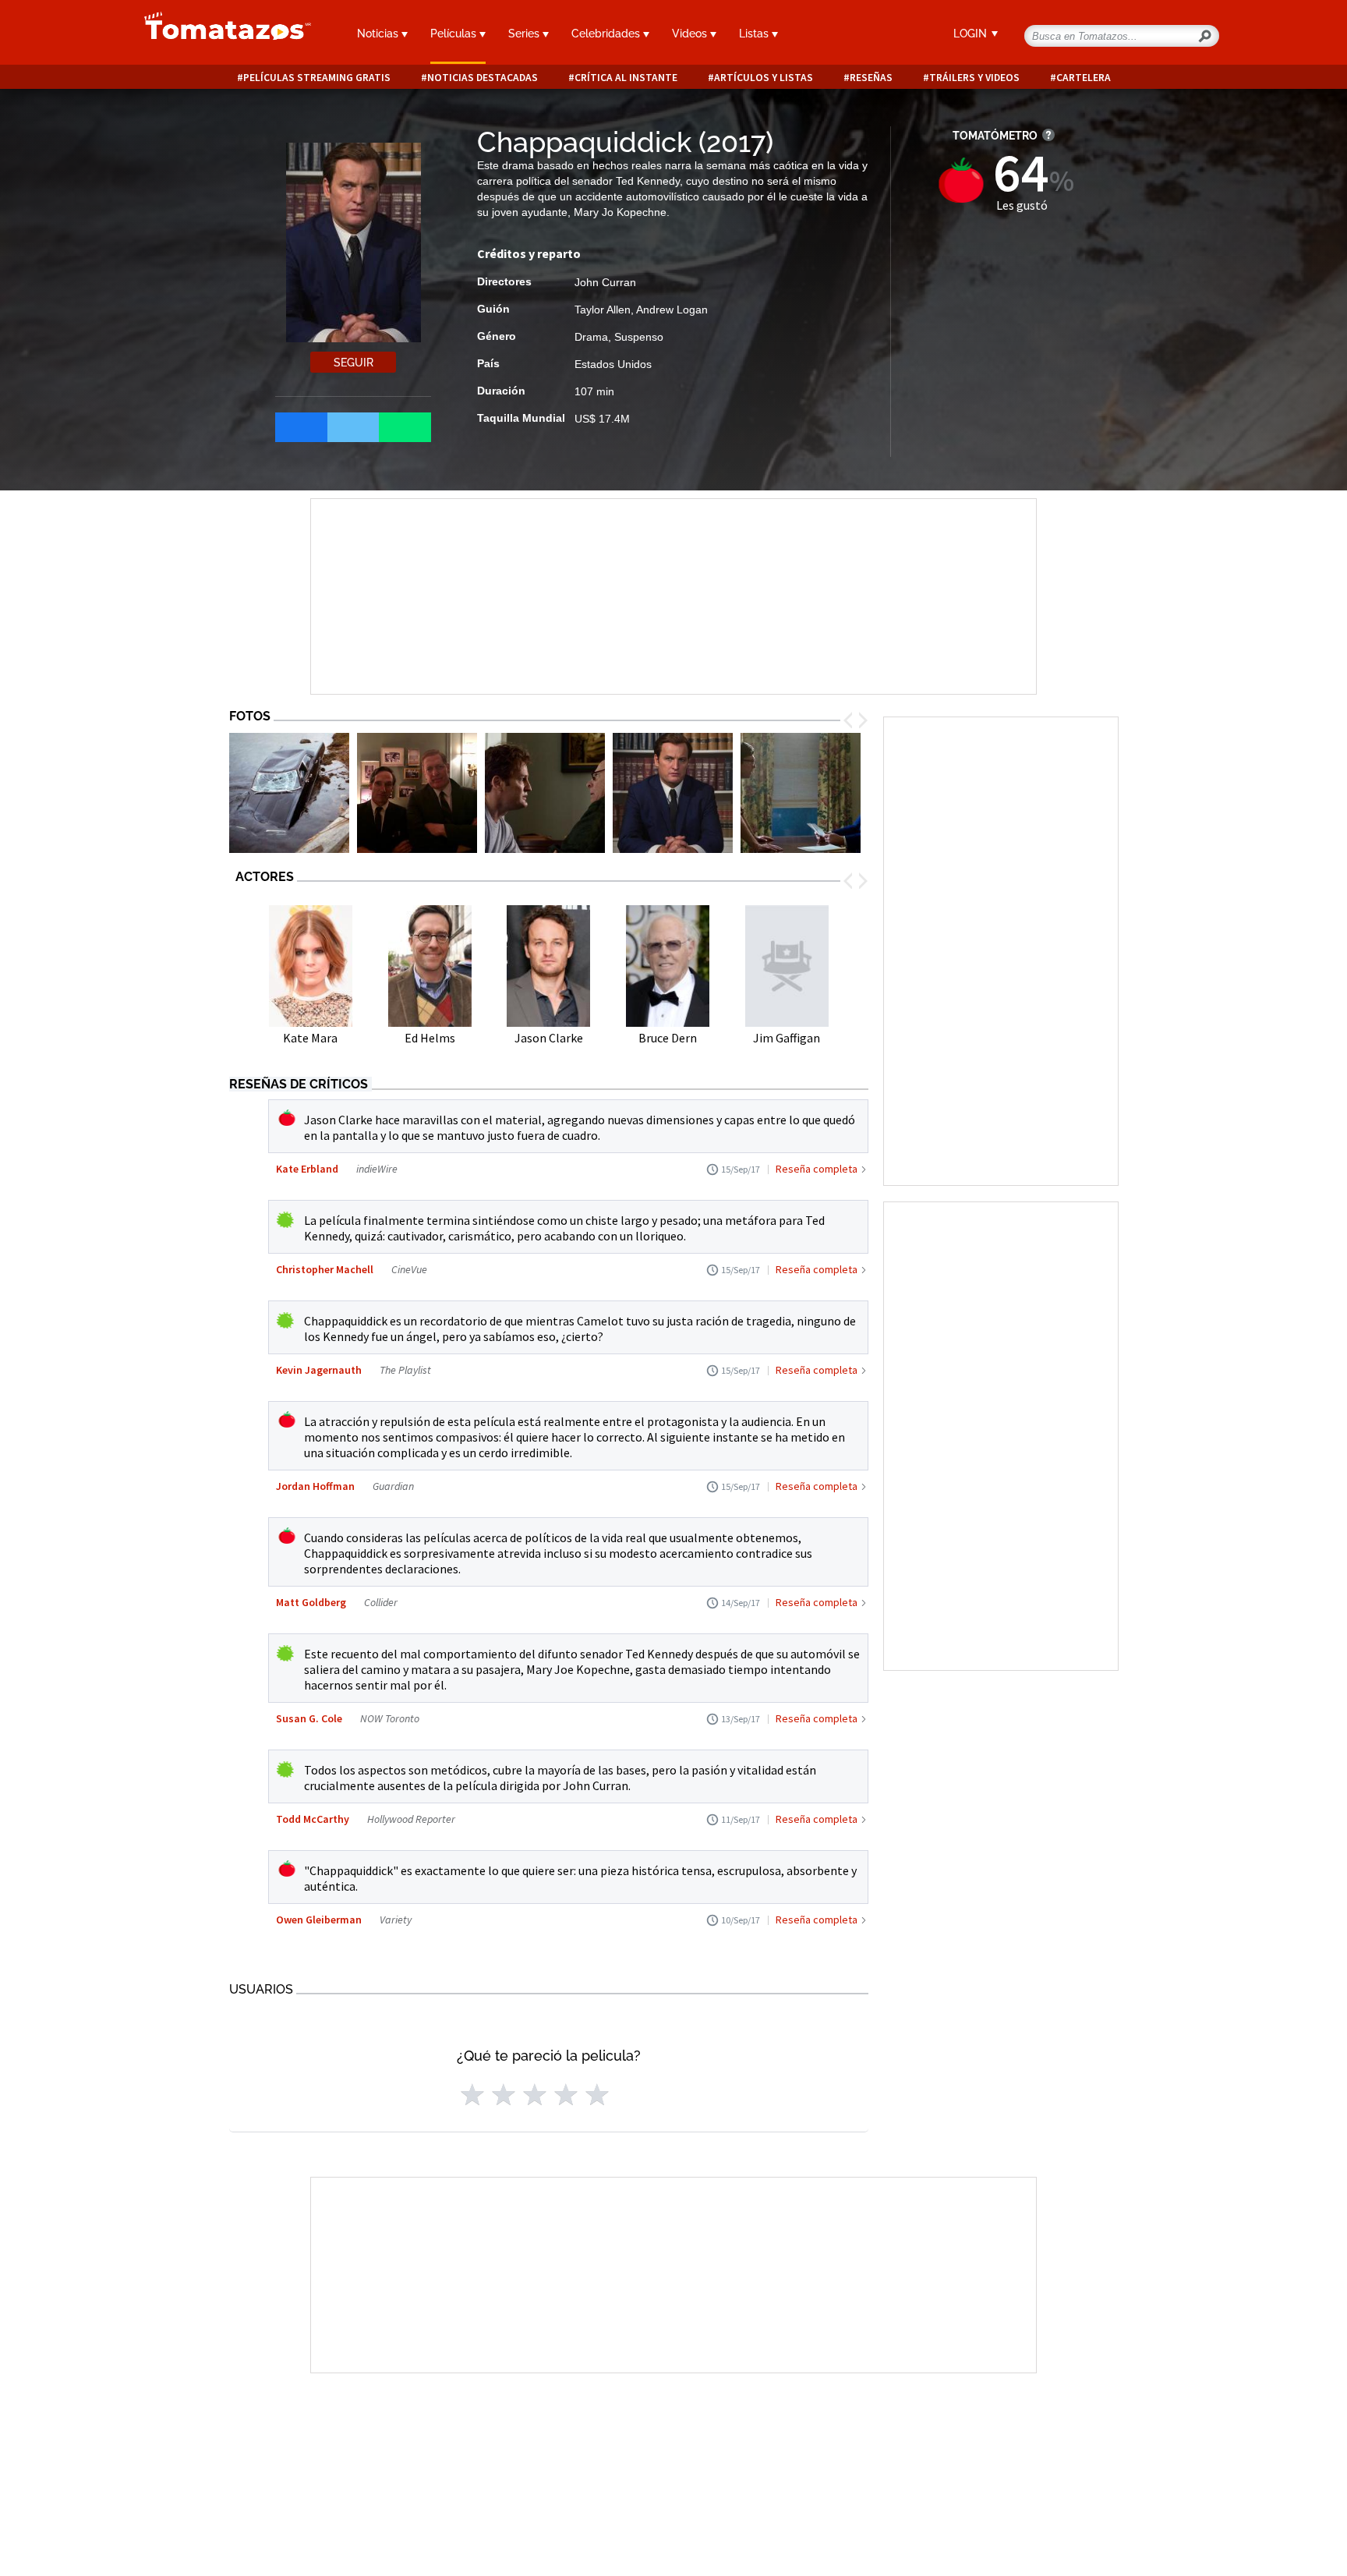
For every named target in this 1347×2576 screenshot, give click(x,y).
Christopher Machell (325, 1269)
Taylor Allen (603, 310)
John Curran (605, 282)
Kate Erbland (307, 1169)
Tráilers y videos (974, 78)
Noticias (379, 34)
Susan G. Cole (309, 1718)
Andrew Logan (672, 310)
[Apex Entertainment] (289, 793)
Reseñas (871, 78)
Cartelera (1084, 78)
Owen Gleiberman (319, 1920)
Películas (455, 34)
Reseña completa (817, 1169)
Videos (691, 34)
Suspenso (639, 337)
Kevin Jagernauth (319, 1370)
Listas (755, 34)
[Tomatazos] (221, 34)
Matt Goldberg (311, 1602)
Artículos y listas (764, 78)
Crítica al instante (626, 78)
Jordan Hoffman (315, 1486)
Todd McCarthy (313, 1819)
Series (525, 34)
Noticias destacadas (483, 78)
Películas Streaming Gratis (317, 78)
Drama (591, 337)
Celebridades (607, 34)
